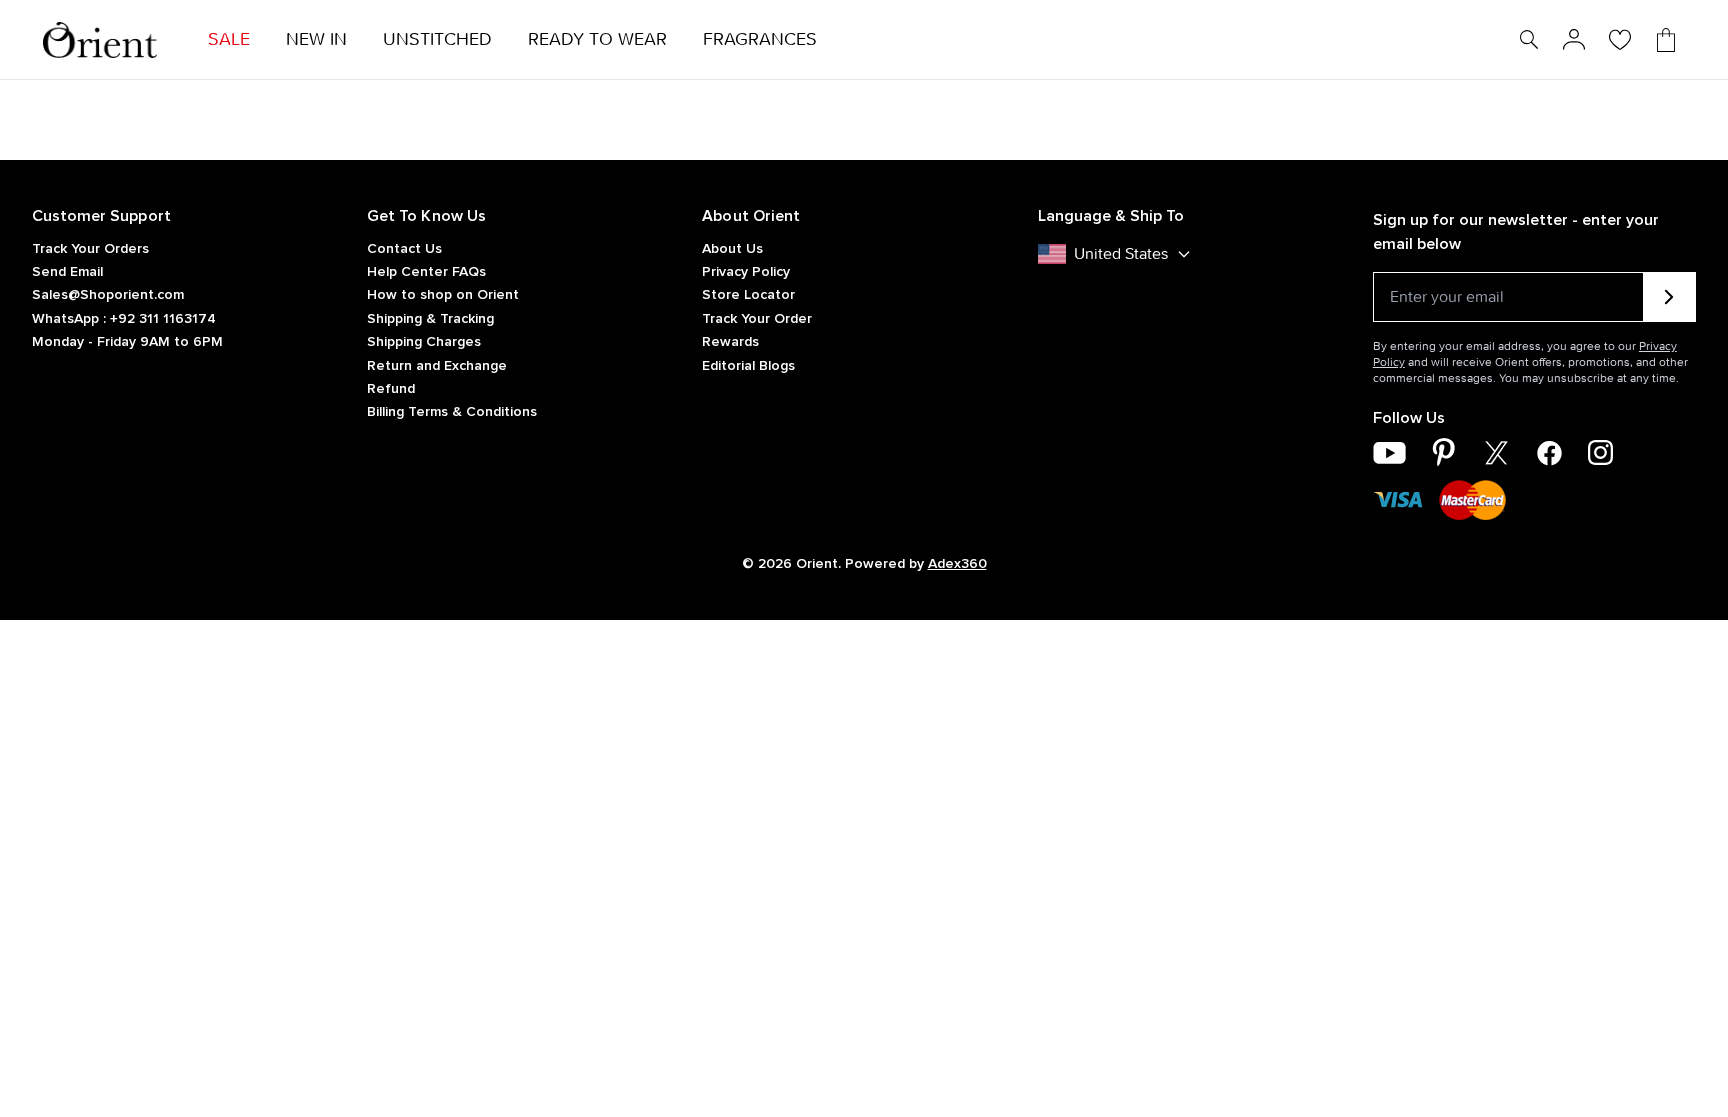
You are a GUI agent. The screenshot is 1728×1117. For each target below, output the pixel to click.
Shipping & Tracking (430, 319)
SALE (229, 39)
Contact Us (404, 249)
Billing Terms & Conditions (452, 412)
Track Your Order (757, 319)
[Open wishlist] (1620, 40)
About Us (732, 249)
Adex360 (957, 564)
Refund (391, 389)
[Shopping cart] (1666, 40)
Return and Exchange (437, 366)
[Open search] (1529, 40)
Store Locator (748, 295)
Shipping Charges (424, 342)
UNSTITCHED (437, 39)
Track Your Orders (90, 249)
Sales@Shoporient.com (108, 295)
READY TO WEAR (597, 39)
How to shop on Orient (443, 295)
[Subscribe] (1669, 297)
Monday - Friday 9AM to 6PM (127, 342)
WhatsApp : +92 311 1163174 (124, 319)
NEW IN (316, 39)
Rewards (730, 342)
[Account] (1574, 40)
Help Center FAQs (426, 272)
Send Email (67, 272)
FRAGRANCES (760, 39)
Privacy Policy (746, 272)
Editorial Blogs (748, 366)
